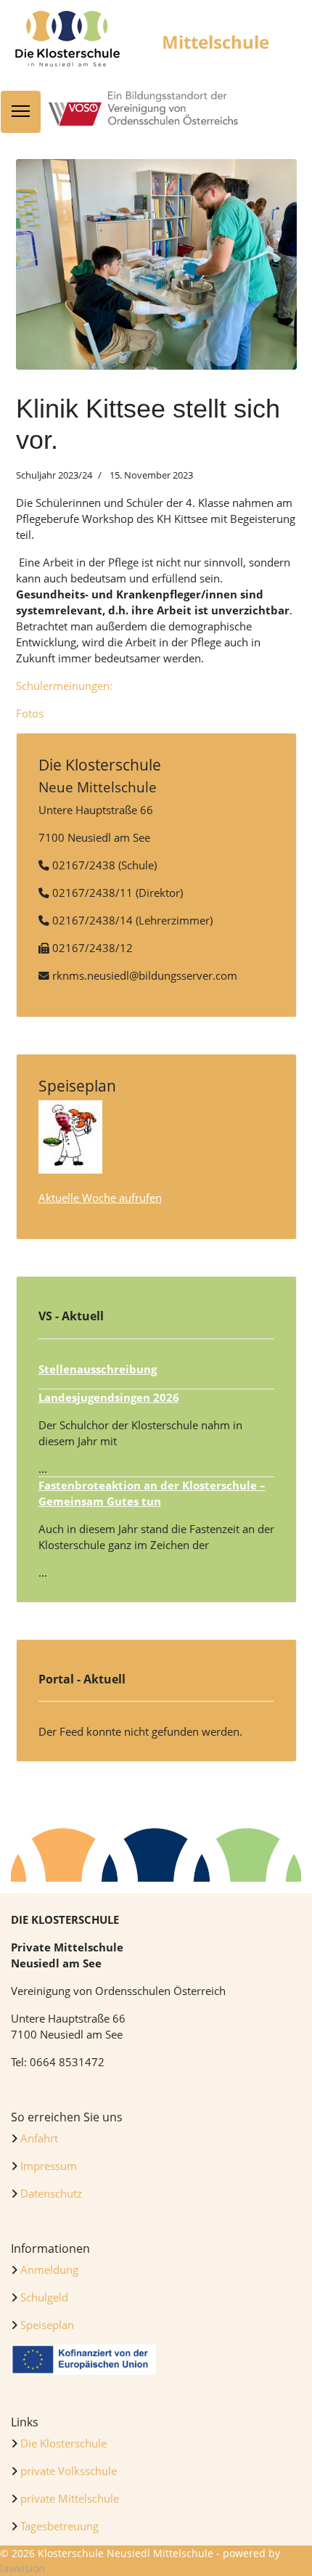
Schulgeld (43, 2297)
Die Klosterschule (63, 2443)
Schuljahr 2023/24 (54, 475)
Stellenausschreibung (98, 1369)
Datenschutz (51, 2193)
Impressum (49, 2166)
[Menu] (21, 112)
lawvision (22, 2568)
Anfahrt (39, 2138)
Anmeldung (48, 2270)
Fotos (30, 713)
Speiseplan (47, 2325)
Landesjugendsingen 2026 (109, 1397)
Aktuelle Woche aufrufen (100, 1198)
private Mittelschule (70, 2498)
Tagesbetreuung (59, 2526)
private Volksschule (69, 2471)
